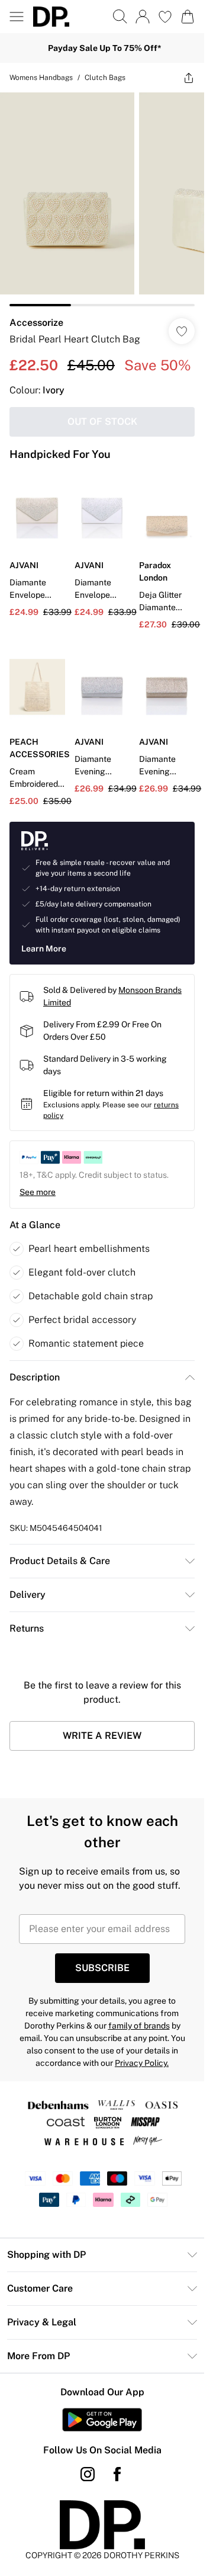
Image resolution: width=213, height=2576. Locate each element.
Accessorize (36, 323)
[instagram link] (88, 2474)
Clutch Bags (105, 78)
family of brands (139, 2026)
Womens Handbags (41, 78)
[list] (102, 199)
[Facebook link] (117, 2474)
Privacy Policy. (142, 2063)
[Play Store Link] (102, 2420)
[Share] (189, 78)
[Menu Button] (17, 17)
